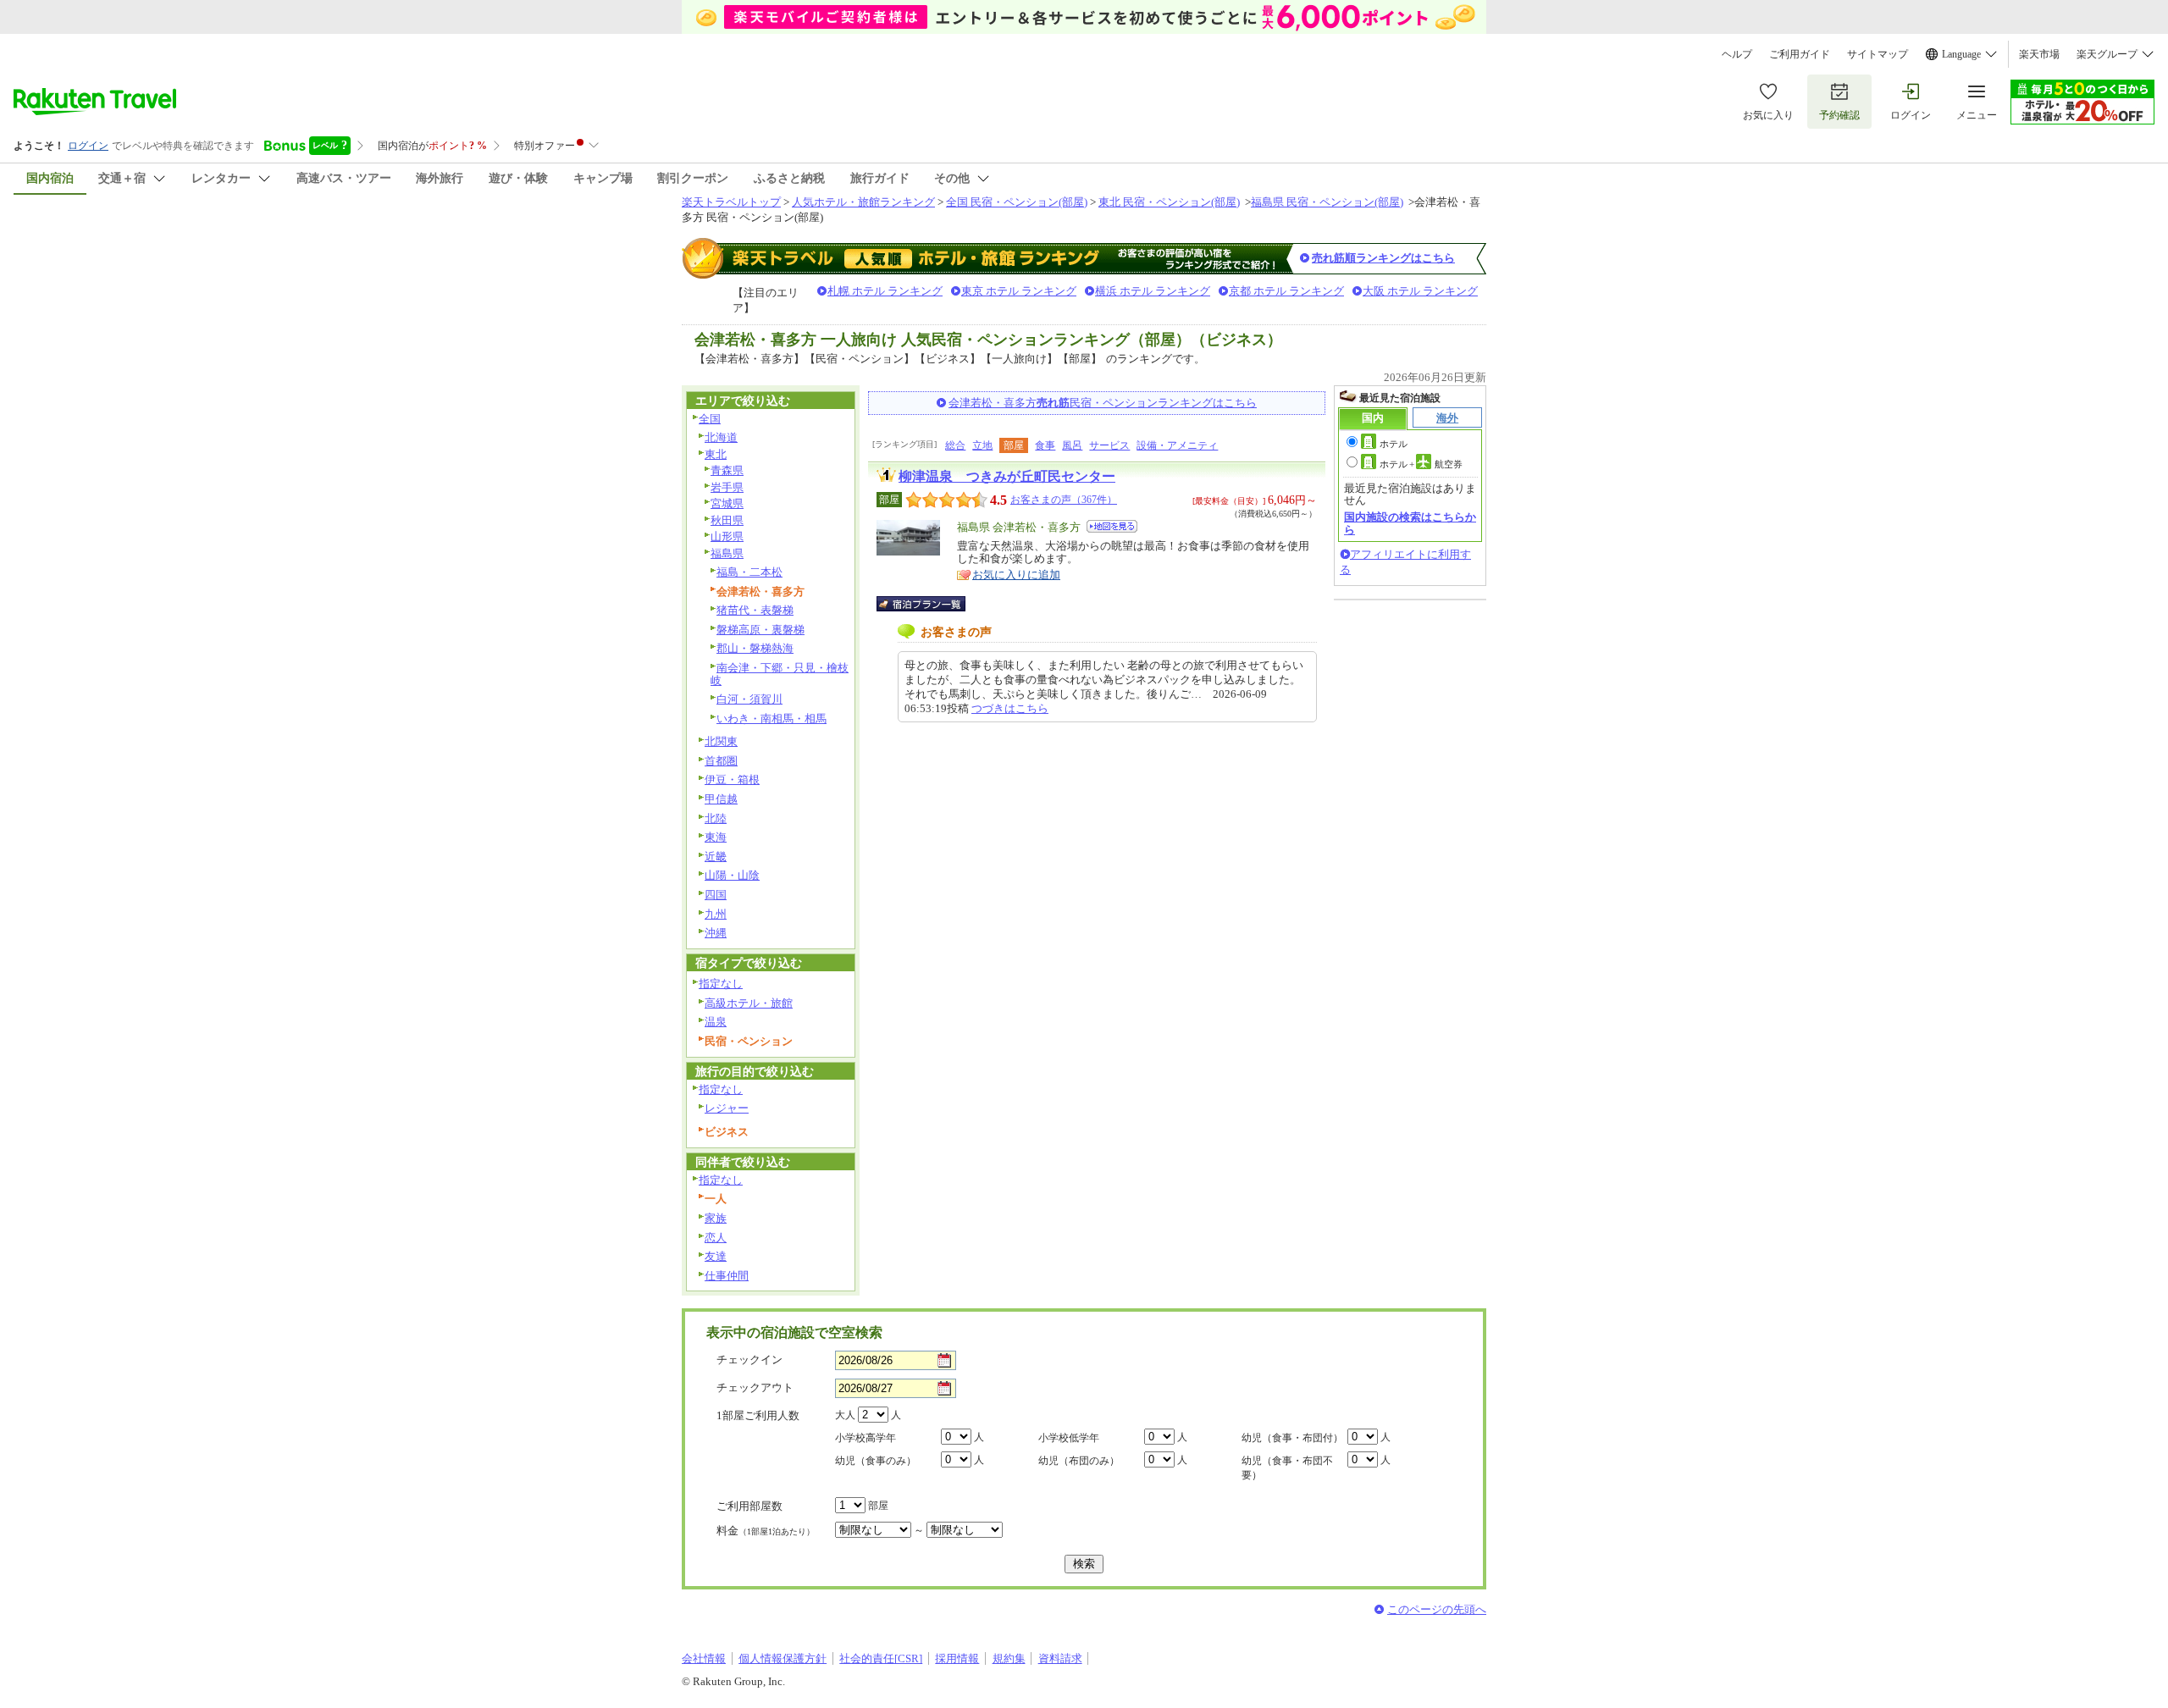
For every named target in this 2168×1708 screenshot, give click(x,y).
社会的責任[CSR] (881, 1658)
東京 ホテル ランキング (1019, 291)
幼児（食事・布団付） (1292, 1438)
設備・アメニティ (1177, 445)
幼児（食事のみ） (876, 1461)
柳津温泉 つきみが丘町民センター (1007, 476)
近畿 (716, 857)
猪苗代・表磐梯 (755, 610)
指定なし (721, 984)
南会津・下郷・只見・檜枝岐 (780, 674)
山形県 (727, 536)
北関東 (721, 741)
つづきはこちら (1010, 708)
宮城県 (727, 503)
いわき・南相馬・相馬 (772, 719)
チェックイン (749, 1360)
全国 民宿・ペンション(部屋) (1017, 202)
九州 (716, 914)
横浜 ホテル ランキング (1153, 291)
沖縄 (716, 933)
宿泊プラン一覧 (929, 604)
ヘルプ (1737, 54)
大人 (845, 1415)
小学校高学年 (866, 1438)
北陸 (716, 818)
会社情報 (704, 1658)
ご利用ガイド (1800, 54)
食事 (1045, 445)
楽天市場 (2039, 54)
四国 (716, 895)
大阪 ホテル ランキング (1420, 291)
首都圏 (721, 761)
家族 (716, 1218)
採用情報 (957, 1658)
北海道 (721, 437)
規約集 (1009, 1658)
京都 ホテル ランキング (1286, 291)
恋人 (716, 1238)
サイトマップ (1878, 54)
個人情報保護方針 (783, 1658)
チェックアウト (755, 1387)
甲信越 (721, 799)
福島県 (727, 553)
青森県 (727, 470)
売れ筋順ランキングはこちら (1383, 258)
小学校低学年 (1069, 1438)
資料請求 (1060, 1658)
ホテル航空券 (1421, 464)
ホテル (1394, 444)
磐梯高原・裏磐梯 (760, 630)
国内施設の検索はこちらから (1410, 523)
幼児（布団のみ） (1079, 1461)
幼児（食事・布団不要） (1287, 1468)
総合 (955, 445)
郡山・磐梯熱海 (755, 648)
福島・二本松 (749, 572)
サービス (1109, 445)
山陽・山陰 (732, 875)
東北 (716, 454)
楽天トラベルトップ (731, 202)
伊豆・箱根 (732, 779)
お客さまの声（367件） (1064, 500)
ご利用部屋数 (749, 1506)
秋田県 (727, 520)
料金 (766, 1531)
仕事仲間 (727, 1276)
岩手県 (727, 487)
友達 (716, 1256)
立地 (982, 445)
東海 (716, 837)
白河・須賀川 (749, 699)
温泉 (716, 1022)
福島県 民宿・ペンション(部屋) (1327, 202)
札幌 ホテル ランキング (885, 291)
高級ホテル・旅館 (749, 1003)
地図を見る (1112, 526)
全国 (710, 419)
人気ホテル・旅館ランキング (863, 202)
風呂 (1072, 445)
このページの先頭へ (1437, 1609)
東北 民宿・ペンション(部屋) (1169, 202)
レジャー (727, 1108)
